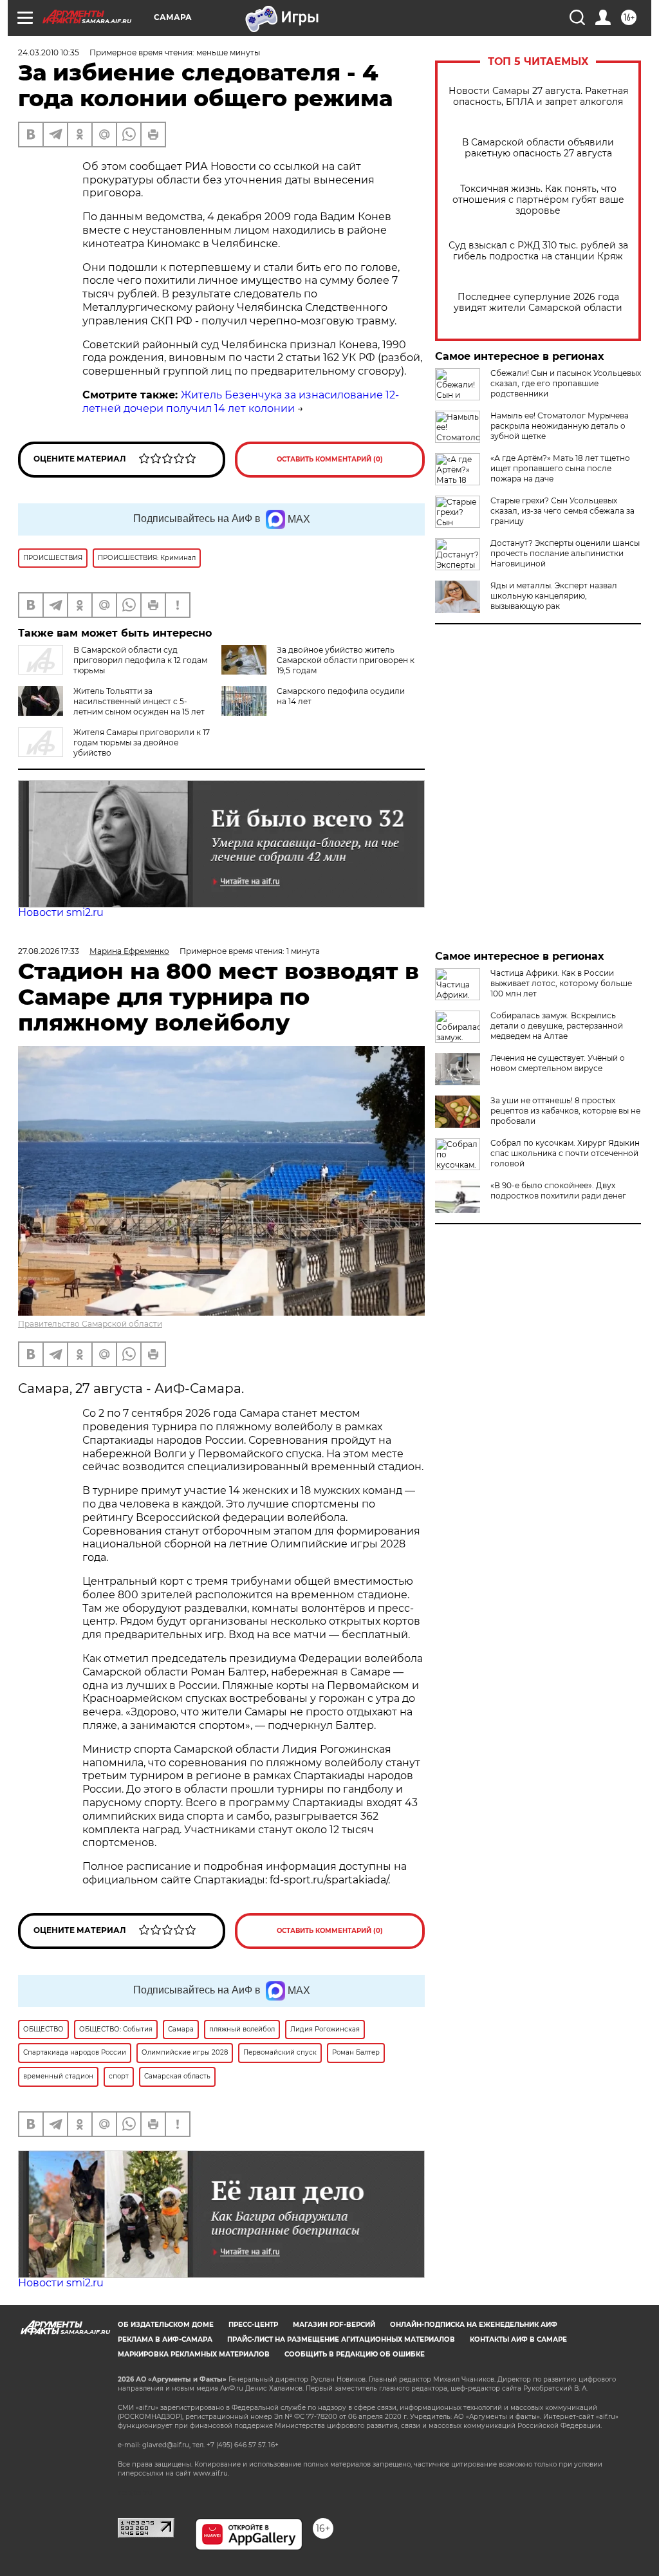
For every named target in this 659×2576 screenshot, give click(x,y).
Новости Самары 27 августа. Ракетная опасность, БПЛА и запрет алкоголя (538, 97)
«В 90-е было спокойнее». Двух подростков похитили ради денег (558, 1190)
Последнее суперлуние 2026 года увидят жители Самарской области (538, 303)
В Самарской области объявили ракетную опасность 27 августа (538, 148)
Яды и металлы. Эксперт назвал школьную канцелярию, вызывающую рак (554, 596)
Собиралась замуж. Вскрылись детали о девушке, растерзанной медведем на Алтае (557, 1026)
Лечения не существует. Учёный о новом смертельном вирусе (558, 1063)
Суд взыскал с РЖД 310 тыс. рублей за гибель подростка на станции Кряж (538, 251)
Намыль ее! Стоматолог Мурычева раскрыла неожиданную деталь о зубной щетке (560, 426)
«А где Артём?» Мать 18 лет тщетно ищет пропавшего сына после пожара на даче (560, 468)
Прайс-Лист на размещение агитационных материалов (341, 2339)
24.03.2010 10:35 (49, 52)
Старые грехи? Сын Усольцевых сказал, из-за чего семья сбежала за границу (562, 511)
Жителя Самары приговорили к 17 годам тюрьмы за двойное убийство (142, 742)
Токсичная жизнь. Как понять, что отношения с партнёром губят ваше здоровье (538, 200)
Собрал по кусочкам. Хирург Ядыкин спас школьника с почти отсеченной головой (565, 1153)
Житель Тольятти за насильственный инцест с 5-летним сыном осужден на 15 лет (139, 701)
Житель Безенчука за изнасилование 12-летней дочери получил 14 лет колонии (241, 402)
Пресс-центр (253, 2325)
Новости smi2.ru (61, 912)
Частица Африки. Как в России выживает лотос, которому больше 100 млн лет (561, 983)
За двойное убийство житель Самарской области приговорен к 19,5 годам (346, 660)
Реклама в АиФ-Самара (165, 2339)
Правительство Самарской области (90, 1324)
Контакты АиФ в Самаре (518, 2339)
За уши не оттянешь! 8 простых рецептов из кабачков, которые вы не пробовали (565, 1111)
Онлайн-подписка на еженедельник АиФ (474, 2325)
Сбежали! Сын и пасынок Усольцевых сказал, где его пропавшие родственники (566, 383)
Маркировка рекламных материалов (194, 2354)
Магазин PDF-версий (334, 2325)
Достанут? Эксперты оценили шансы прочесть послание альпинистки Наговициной (565, 553)
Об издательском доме (166, 2325)
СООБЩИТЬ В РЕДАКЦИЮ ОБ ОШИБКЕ (355, 2354)
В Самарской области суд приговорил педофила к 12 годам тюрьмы (140, 660)
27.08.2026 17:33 (49, 951)
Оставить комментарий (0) (330, 459)
